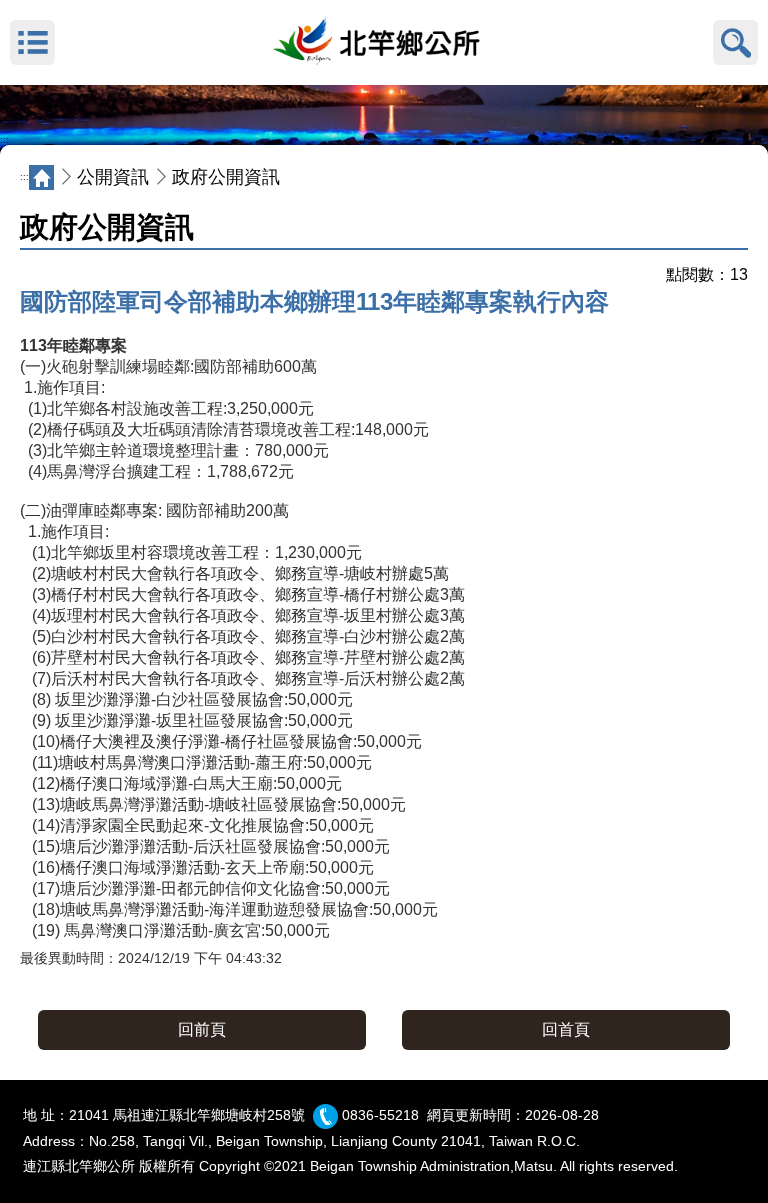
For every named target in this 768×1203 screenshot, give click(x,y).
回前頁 (202, 1029)
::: (4, 140)
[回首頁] (384, 43)
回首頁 (566, 1029)
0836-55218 (380, 1115)
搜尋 (735, 42)
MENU (32, 42)
